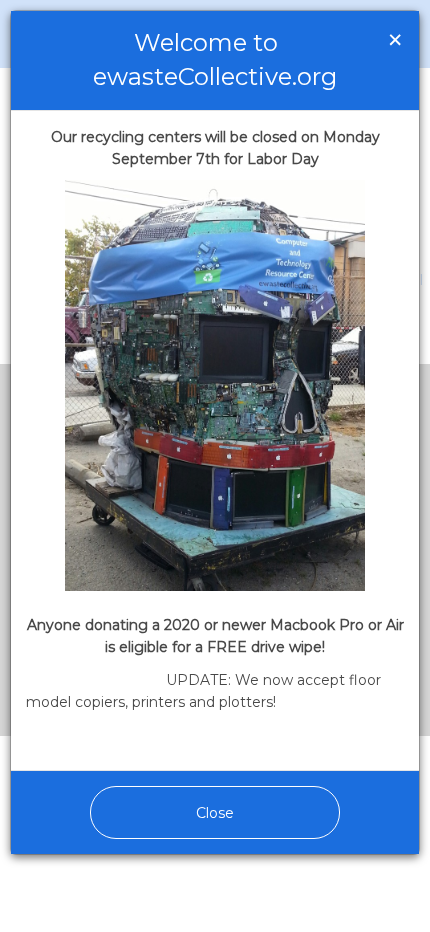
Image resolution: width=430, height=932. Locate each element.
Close (215, 813)
